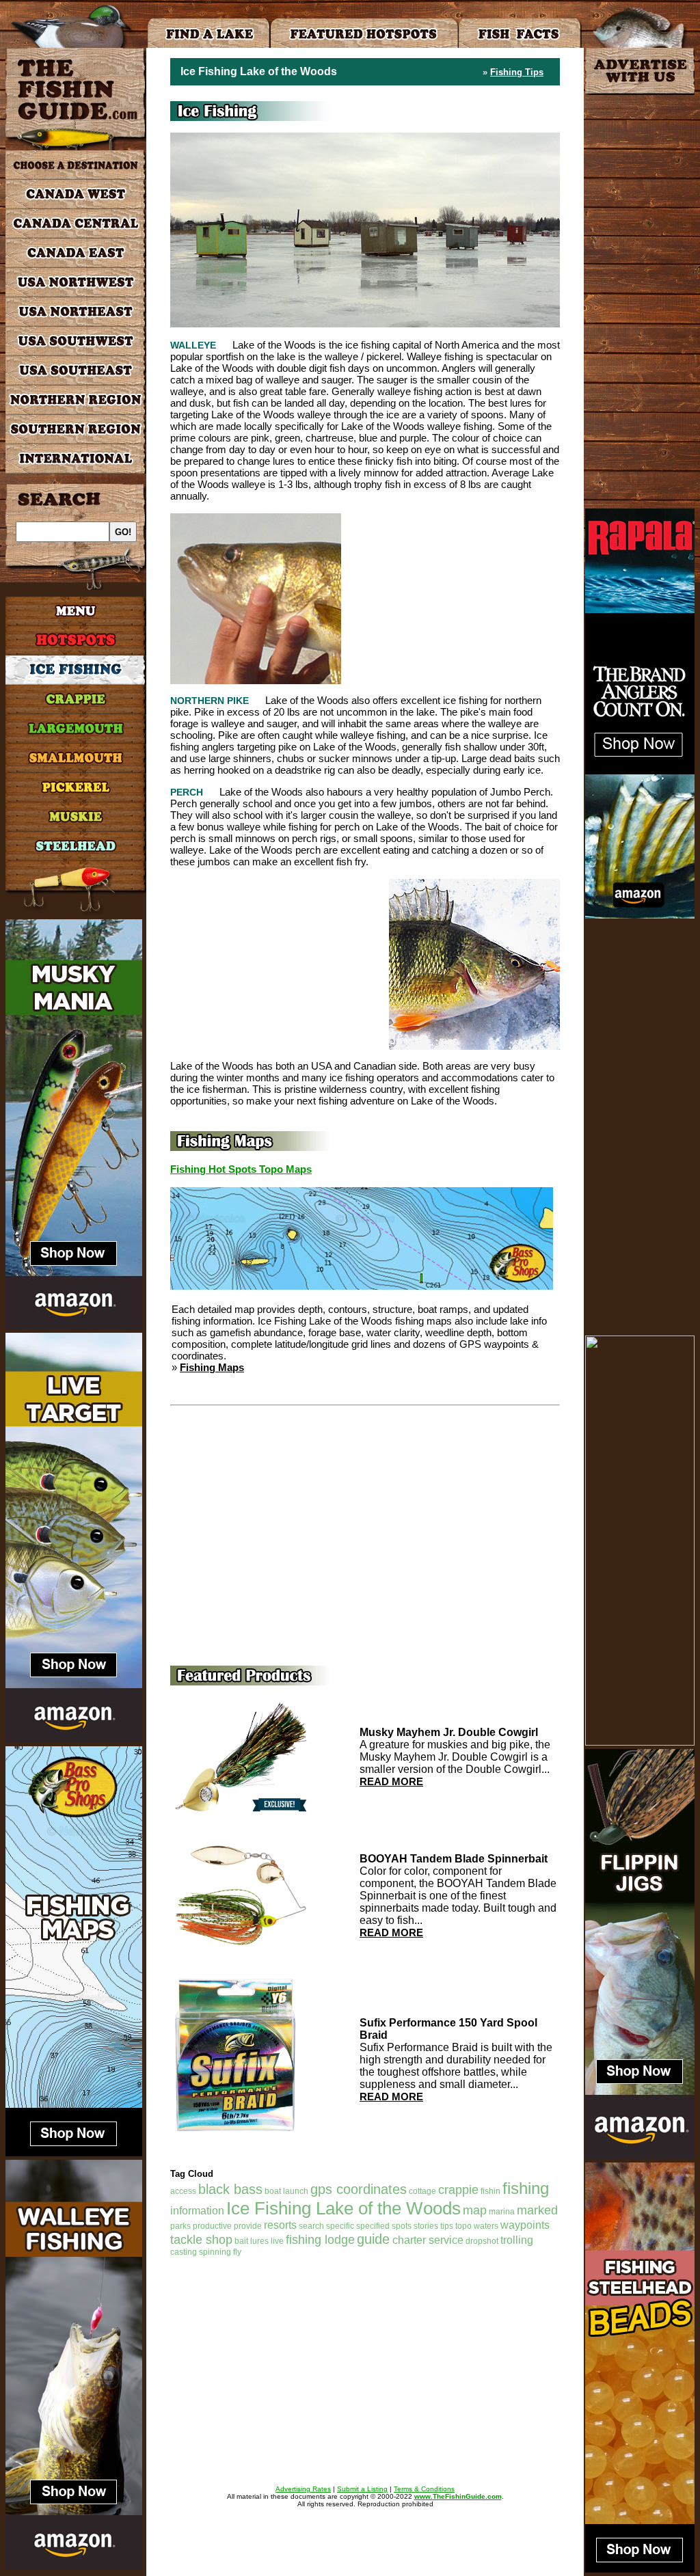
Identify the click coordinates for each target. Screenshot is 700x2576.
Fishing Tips (517, 72)
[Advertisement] (450, 599)
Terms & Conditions (424, 2489)
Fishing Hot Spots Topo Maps (241, 1169)
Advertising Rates (303, 2489)
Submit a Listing (362, 2489)
